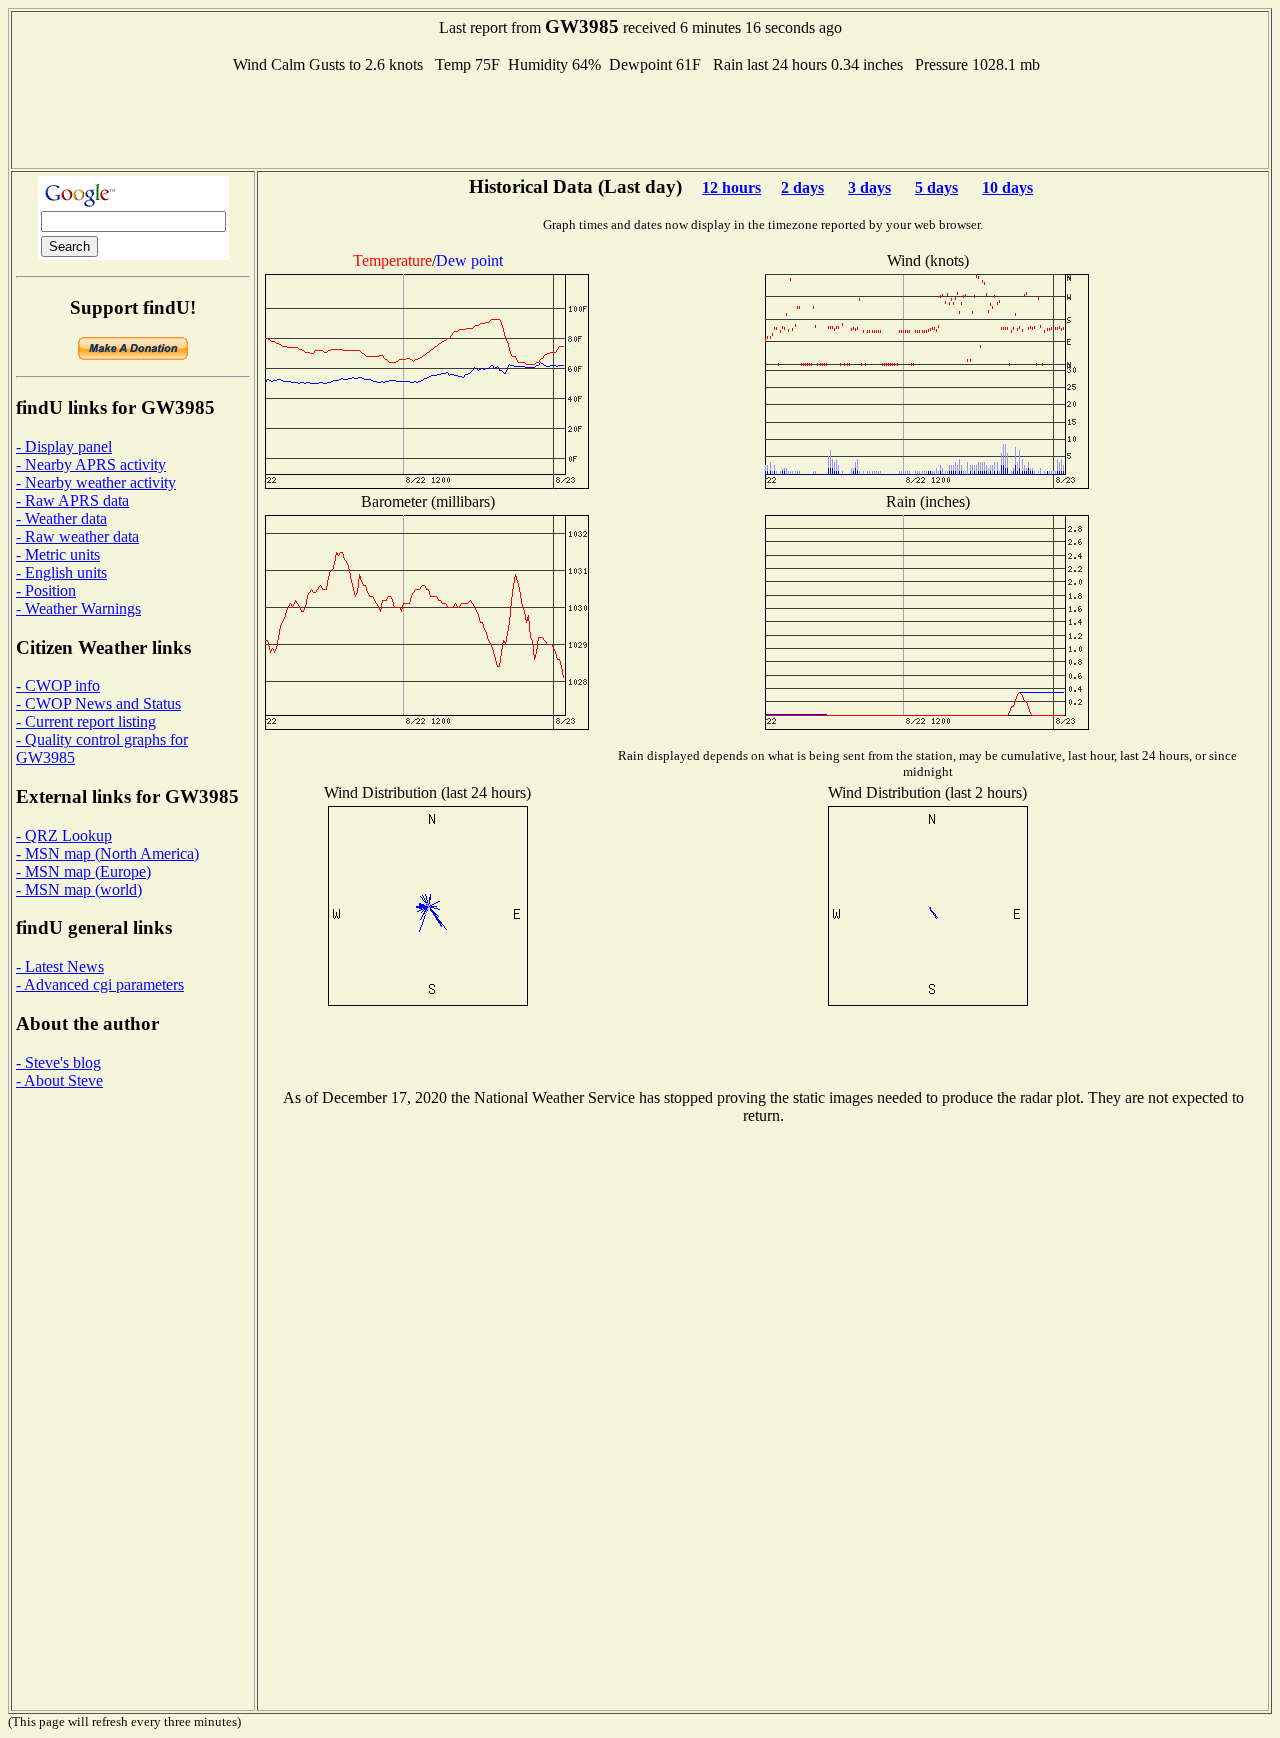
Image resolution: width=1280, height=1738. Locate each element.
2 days (802, 187)
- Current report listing (86, 721)
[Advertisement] (640, 119)
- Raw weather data (77, 536)
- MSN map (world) (79, 889)
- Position (46, 590)
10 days (1007, 187)
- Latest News (60, 966)
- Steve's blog (58, 1062)
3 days (869, 187)
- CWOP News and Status (98, 703)
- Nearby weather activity (96, 482)
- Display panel (64, 446)
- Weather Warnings (78, 608)
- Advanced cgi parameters (100, 984)
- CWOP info (58, 685)
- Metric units (58, 554)
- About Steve (59, 1080)
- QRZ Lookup (64, 835)
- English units (61, 572)
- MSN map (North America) (107, 853)
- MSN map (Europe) (83, 871)
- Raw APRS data (72, 500)
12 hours (731, 187)
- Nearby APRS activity (91, 464)
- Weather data (61, 518)
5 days (936, 187)
